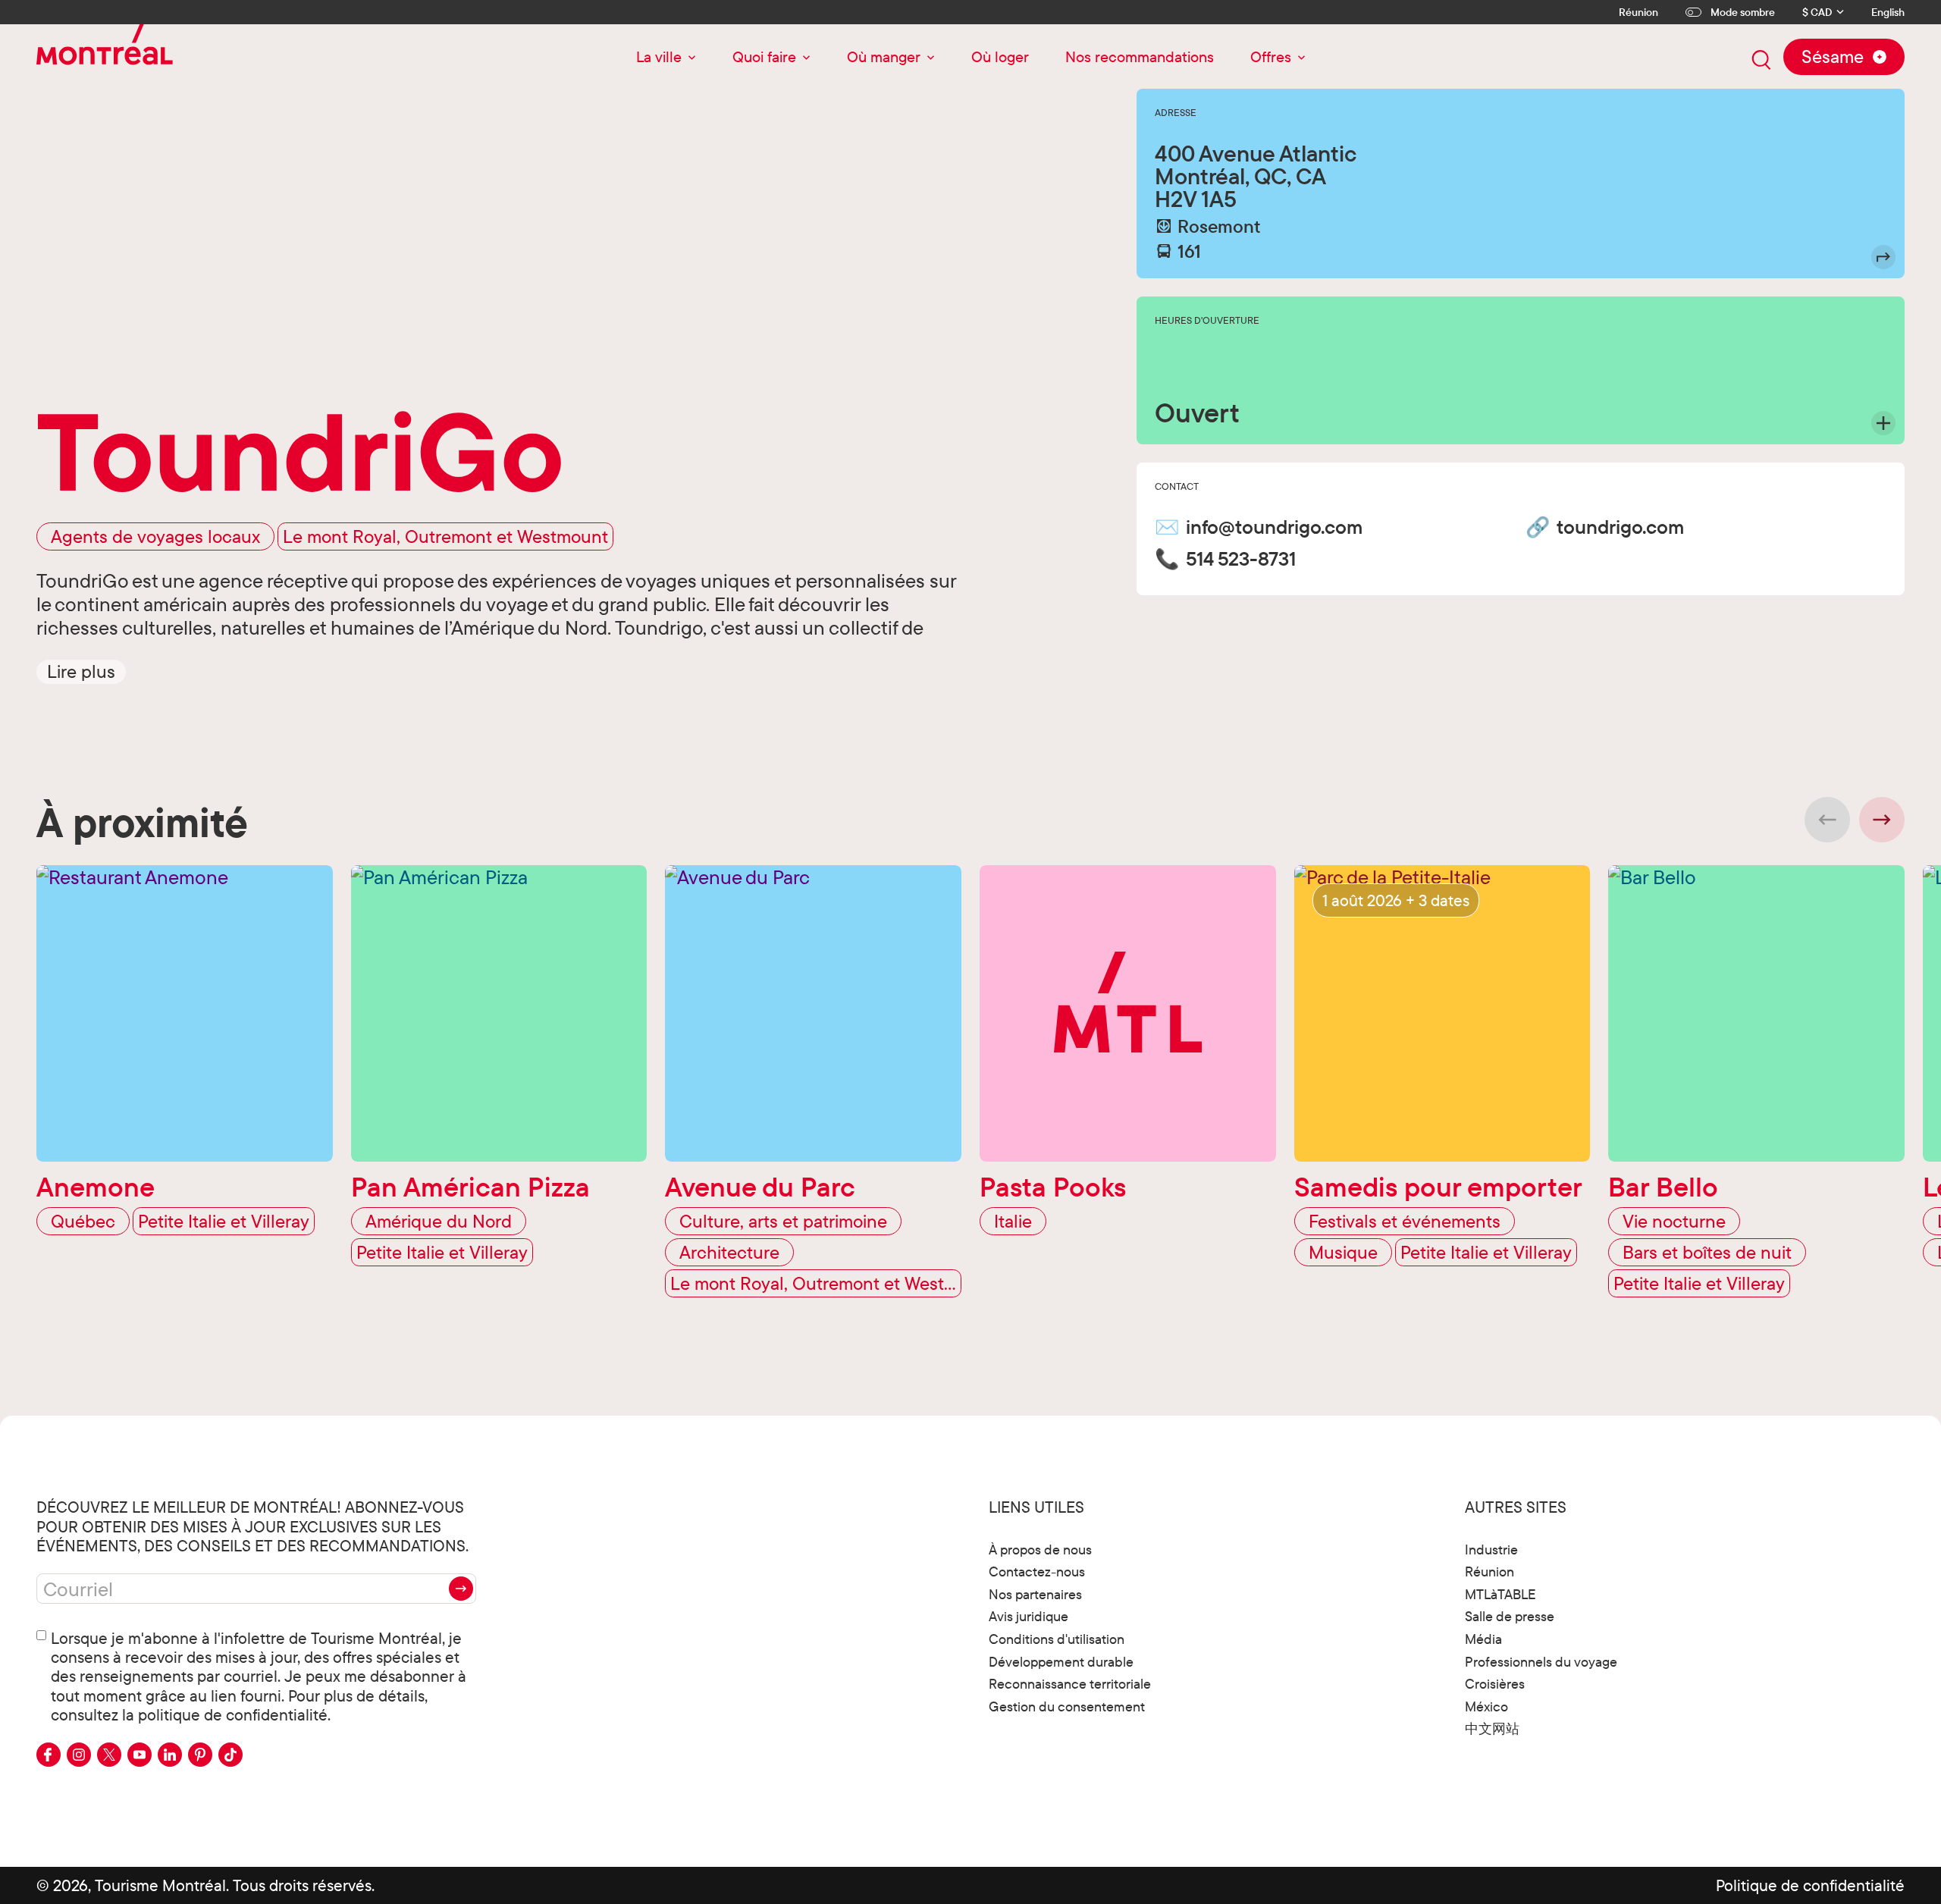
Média (1483, 1639)
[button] (81, 671)
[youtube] (140, 1755)
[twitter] (109, 1755)
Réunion (1638, 12)
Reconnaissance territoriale (1070, 1684)
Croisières (1495, 1684)
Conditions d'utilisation (1057, 1639)
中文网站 (1492, 1728)
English (1888, 13)
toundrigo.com (1620, 527)
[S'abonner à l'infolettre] (461, 1589)
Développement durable (1061, 1662)
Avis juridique (1029, 1616)
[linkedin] (170, 1755)
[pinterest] (200, 1755)
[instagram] (79, 1755)
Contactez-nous (1037, 1572)
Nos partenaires (1035, 1594)
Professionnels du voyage (1541, 1662)
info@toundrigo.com (1274, 527)
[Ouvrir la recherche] (1761, 60)
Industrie (1491, 1550)
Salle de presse (1510, 1616)
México (1486, 1706)
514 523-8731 (1241, 559)
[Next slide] (1882, 820)
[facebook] (49, 1755)
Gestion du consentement (1067, 1706)
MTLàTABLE (1500, 1594)
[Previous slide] (1827, 820)
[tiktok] (230, 1755)
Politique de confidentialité (1810, 1885)
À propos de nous (1040, 1550)
